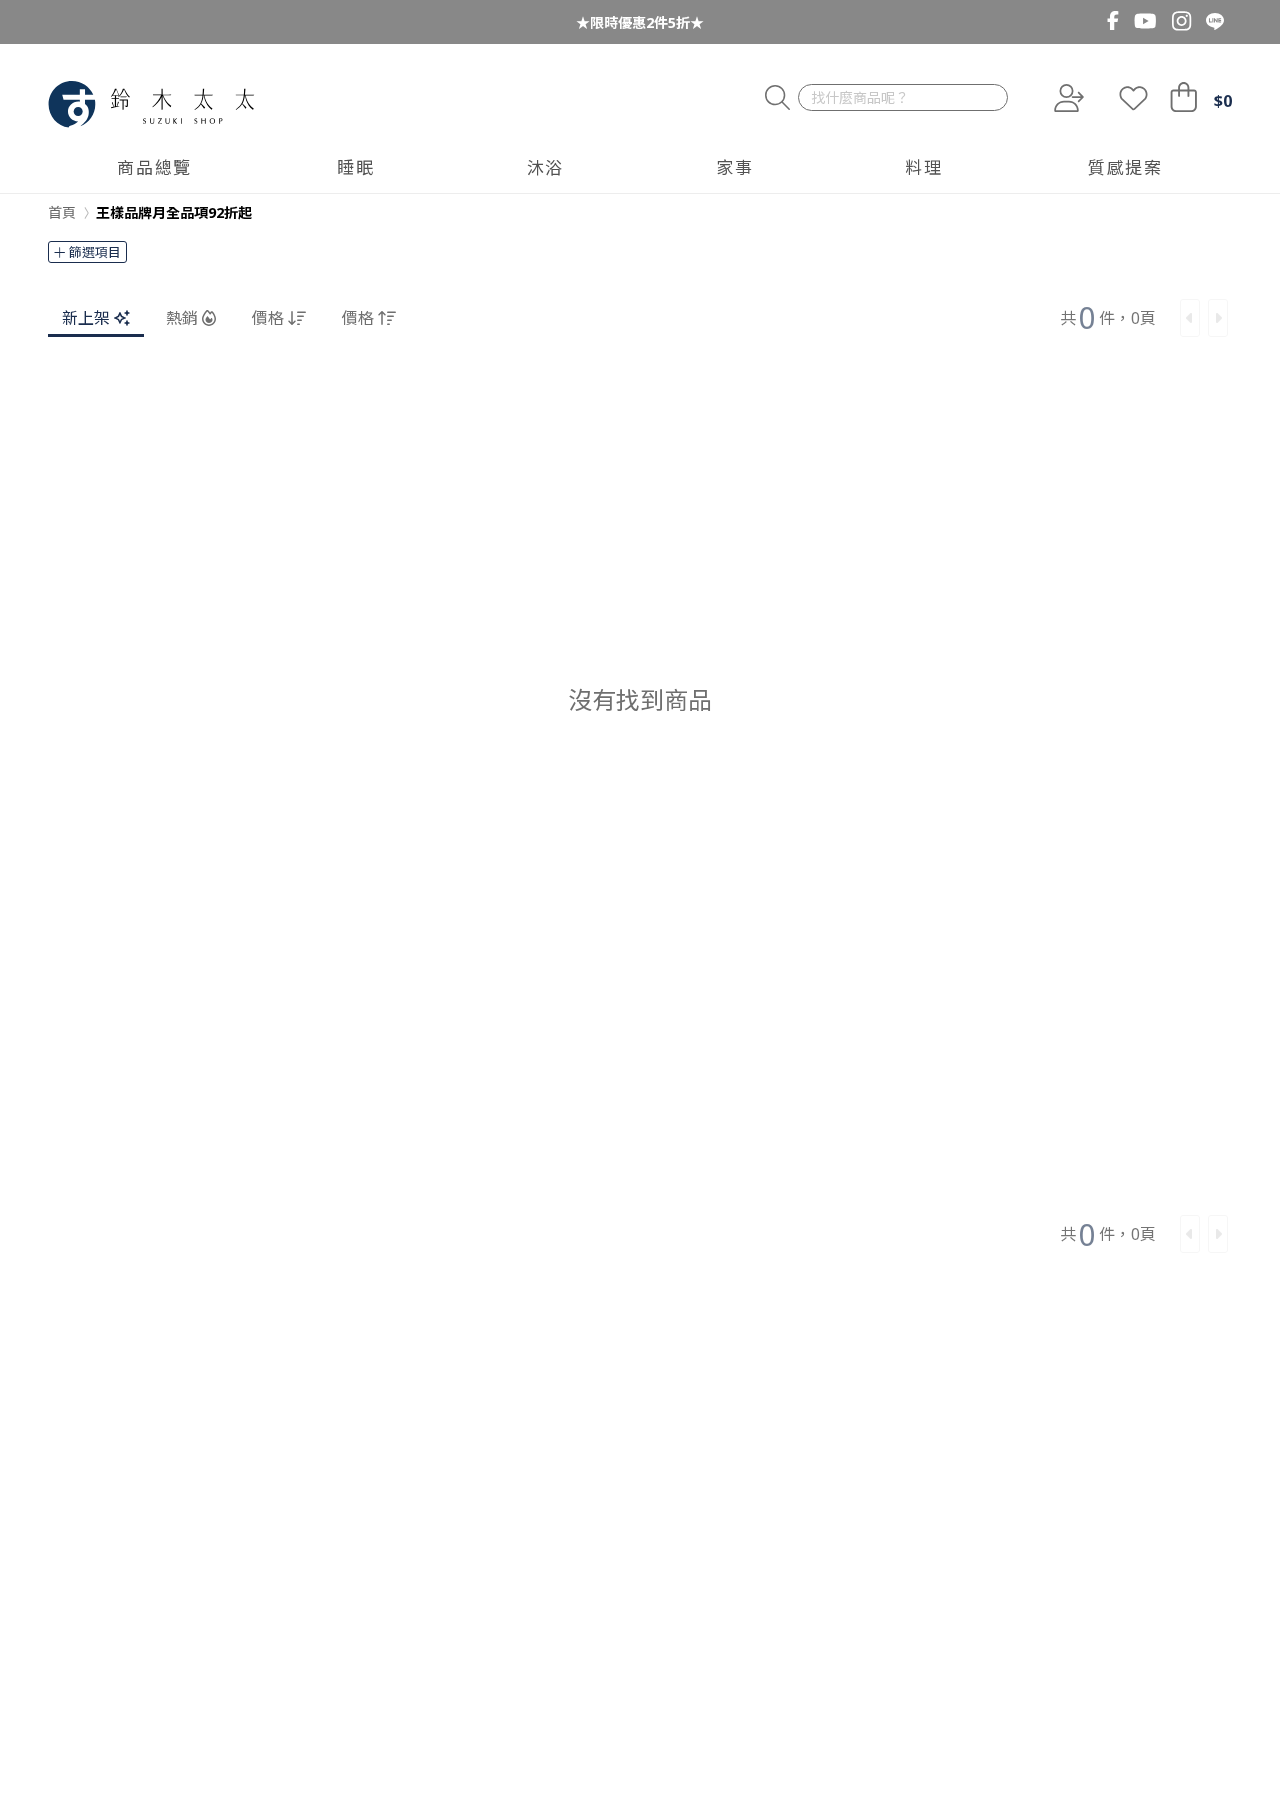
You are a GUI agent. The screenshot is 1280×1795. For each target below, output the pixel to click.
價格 (268, 318)
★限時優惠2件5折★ (640, 22)
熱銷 (182, 318)
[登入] (1067, 98)
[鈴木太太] (151, 104)
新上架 (86, 318)
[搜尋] (777, 98)
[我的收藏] (1133, 98)
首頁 (62, 212)
